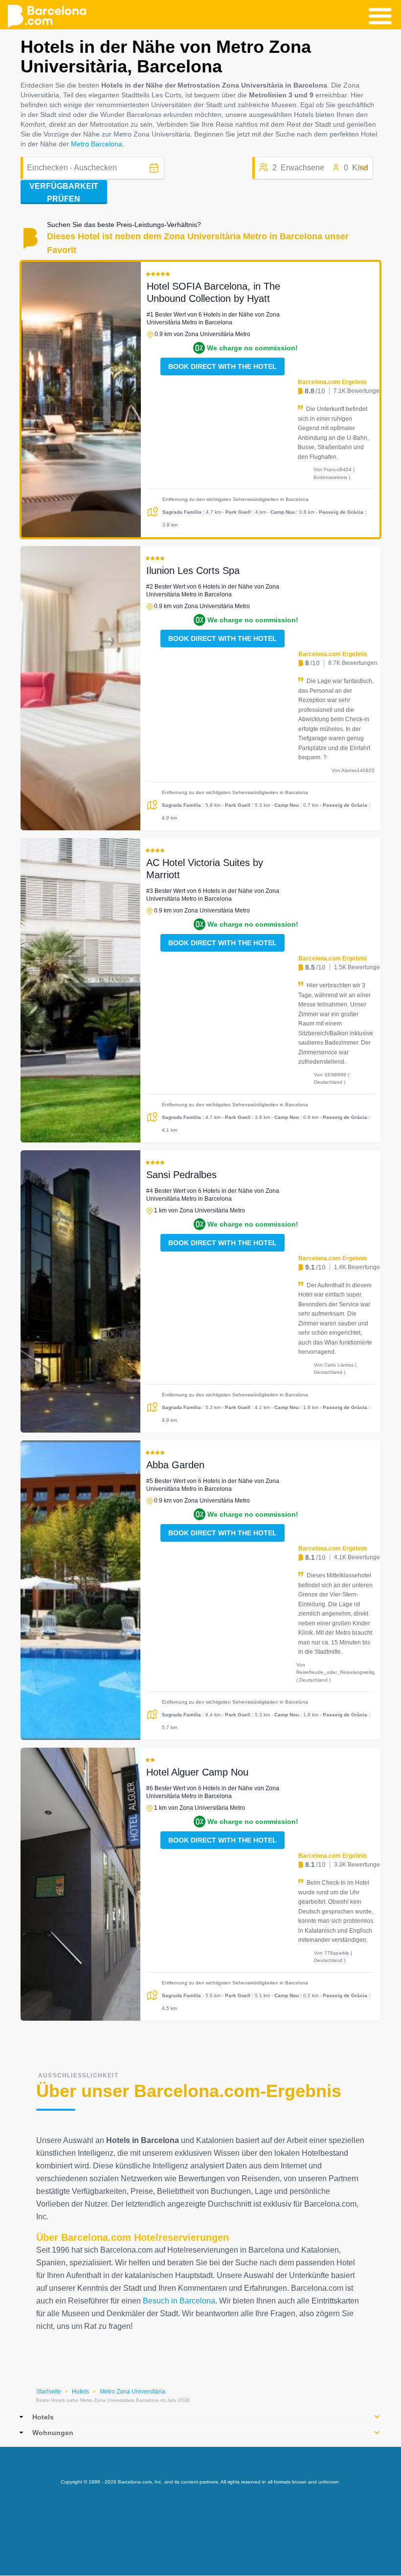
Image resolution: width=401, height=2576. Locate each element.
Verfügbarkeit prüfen (64, 193)
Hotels (80, 2392)
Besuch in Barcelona (179, 2301)
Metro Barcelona (97, 144)
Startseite (49, 2392)
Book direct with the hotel (223, 366)
